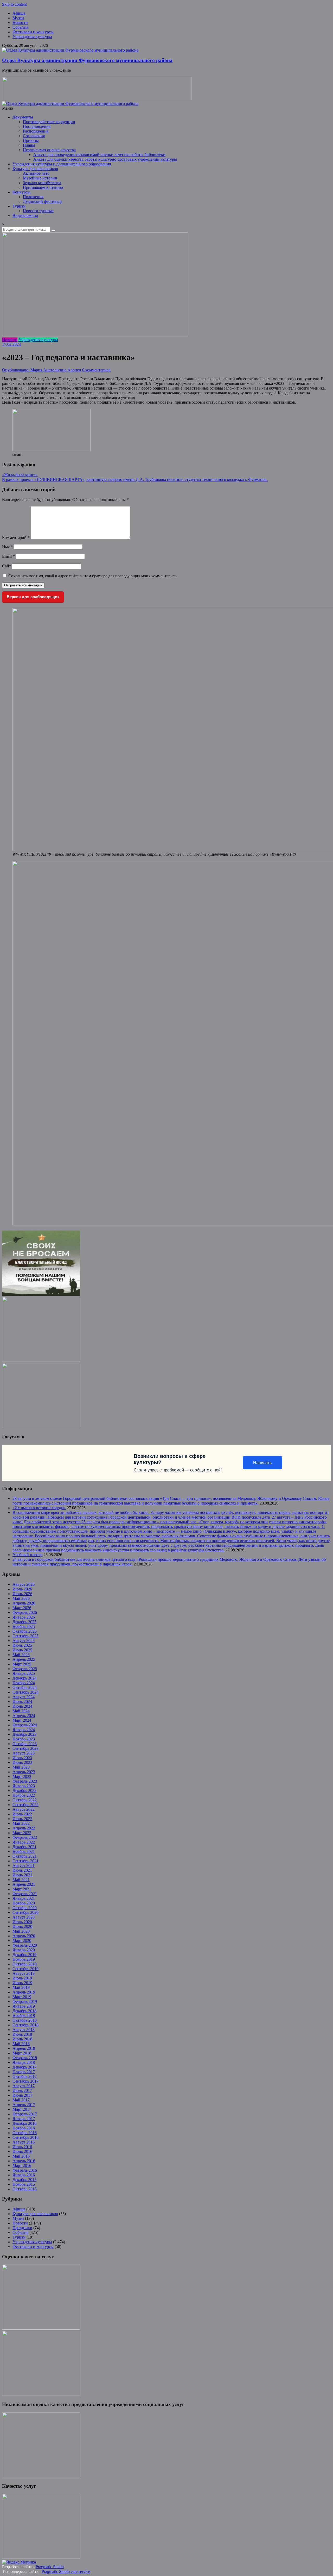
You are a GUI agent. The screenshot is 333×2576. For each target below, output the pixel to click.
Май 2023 (21, 1767)
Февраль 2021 (25, 1894)
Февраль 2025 (25, 1669)
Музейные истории (40, 178)
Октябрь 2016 (25, 2133)
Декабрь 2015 (24, 2180)
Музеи (18, 18)
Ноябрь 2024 (24, 1683)
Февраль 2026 (25, 1612)
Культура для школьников (35, 169)
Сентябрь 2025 (25, 1636)
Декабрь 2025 (24, 1622)
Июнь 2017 (22, 2095)
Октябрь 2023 (25, 1744)
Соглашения (34, 136)
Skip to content (14, 4)
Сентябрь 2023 (25, 1748)
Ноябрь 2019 (24, 1959)
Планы (29, 145)
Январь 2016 (24, 2175)
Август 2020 (24, 1917)
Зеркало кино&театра (42, 183)
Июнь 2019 (22, 1983)
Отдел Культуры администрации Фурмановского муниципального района (87, 60)
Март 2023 (22, 1776)
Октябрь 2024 (25, 1687)
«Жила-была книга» (20, 475)
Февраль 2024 (25, 1725)
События (20, 27)
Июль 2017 (22, 2091)
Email (8, 556)
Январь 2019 (24, 2006)
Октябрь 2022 (25, 1800)
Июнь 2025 (22, 1650)
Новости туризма (38, 211)
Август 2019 (24, 1973)
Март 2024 (22, 1720)
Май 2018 (21, 2044)
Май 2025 (21, 1655)
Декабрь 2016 (24, 2123)
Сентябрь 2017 (25, 2081)
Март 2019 (22, 1997)
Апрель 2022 (24, 1828)
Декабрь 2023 (24, 1734)
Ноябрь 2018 (24, 2016)
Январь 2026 (24, 1617)
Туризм (19, 206)
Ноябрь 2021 (24, 1851)
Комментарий (16, 538)
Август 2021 (24, 1866)
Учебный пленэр (27, 1555)
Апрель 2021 (24, 1884)
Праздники (22, 2228)
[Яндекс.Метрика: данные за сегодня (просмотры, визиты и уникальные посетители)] (19, 2562)
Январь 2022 (24, 1842)
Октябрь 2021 (25, 1856)
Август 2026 (24, 1584)
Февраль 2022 (25, 1837)
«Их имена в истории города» (39, 1508)
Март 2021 (22, 1889)
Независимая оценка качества (49, 150)
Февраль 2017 (25, 2114)
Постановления (37, 126)
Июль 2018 (22, 2034)
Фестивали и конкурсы (33, 32)
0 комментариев (96, 370)
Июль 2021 (22, 1870)
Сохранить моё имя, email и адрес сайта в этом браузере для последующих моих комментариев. (93, 576)
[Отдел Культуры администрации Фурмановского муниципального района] (70, 50)
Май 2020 (21, 1931)
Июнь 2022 (22, 1819)
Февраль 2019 (25, 2001)
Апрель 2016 (24, 2161)
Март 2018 (22, 2053)
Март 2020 (22, 1941)
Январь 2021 (24, 1898)
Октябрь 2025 (25, 1631)
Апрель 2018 (24, 2048)
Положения (33, 197)
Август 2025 (24, 1641)
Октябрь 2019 (25, 1964)
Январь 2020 (24, 1950)
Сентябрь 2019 (25, 1969)
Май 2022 (21, 1823)
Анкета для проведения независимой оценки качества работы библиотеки (99, 155)
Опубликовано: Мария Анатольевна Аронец (42, 370)
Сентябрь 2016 (25, 2137)
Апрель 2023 (24, 1772)
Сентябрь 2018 (25, 2025)
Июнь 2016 (22, 2151)
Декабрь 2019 (24, 1955)
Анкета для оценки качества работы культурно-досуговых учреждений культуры (105, 159)
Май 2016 (21, 2156)
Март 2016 (22, 2166)
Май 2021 (21, 1880)
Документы (23, 117)
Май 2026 (21, 1598)
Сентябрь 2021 (25, 1861)
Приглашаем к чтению (43, 187)
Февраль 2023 (25, 1781)
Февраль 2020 (25, 1945)
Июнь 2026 (22, 1594)
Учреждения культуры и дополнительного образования (62, 164)
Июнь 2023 (22, 1762)
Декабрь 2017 (24, 2067)
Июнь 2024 (22, 1706)
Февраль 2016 (25, 2170)
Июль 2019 (22, 1978)
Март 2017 (22, 2109)
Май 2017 (21, 2100)
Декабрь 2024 (24, 1678)
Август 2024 (24, 1697)
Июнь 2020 (22, 1926)
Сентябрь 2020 (25, 1912)
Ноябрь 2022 (24, 1795)
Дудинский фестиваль (43, 201)
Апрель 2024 (24, 1716)
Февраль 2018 (25, 2058)
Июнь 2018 (22, 2039)
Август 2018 (24, 2030)
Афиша (19, 13)
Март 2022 (22, 1833)
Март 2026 (22, 1608)
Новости (20, 23)
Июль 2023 (22, 1758)
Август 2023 (24, 1753)
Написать (262, 1463)
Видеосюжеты (25, 215)
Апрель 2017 (24, 2105)
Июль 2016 (22, 2147)
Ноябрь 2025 (24, 1627)
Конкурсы (21, 192)
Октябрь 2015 (25, 2189)
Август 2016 (24, 2142)
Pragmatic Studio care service (66, 2571)
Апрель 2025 (24, 1659)
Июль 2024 (22, 1701)
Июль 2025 (22, 1645)
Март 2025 (22, 1664)
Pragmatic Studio (50, 2567)
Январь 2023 (24, 1786)
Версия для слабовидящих (33, 597)
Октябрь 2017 (25, 2076)
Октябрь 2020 (25, 1908)
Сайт (7, 566)
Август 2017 (24, 2086)
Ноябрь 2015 (24, 2184)
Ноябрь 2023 (24, 1739)
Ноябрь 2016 (24, 2128)
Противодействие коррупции (49, 122)
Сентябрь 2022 (25, 1805)
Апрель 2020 (24, 1936)
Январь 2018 (24, 2062)
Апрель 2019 (24, 1992)
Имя (7, 547)
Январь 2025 (24, 1673)
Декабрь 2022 (24, 1791)
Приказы (31, 140)
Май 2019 (21, 1987)
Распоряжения (36, 131)
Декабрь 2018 (24, 2011)
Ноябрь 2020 (24, 1903)
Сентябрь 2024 (25, 1692)
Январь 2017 (24, 2119)
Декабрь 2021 (24, 1847)
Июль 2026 (22, 1589)
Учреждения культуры (32, 37)
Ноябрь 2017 (24, 2072)
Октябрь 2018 (25, 2020)
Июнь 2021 (22, 1875)
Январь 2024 (24, 1730)
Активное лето (36, 173)
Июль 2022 (22, 1814)
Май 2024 (21, 1711)
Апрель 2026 (24, 1603)
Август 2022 (24, 1809)
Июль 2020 (22, 1922)
